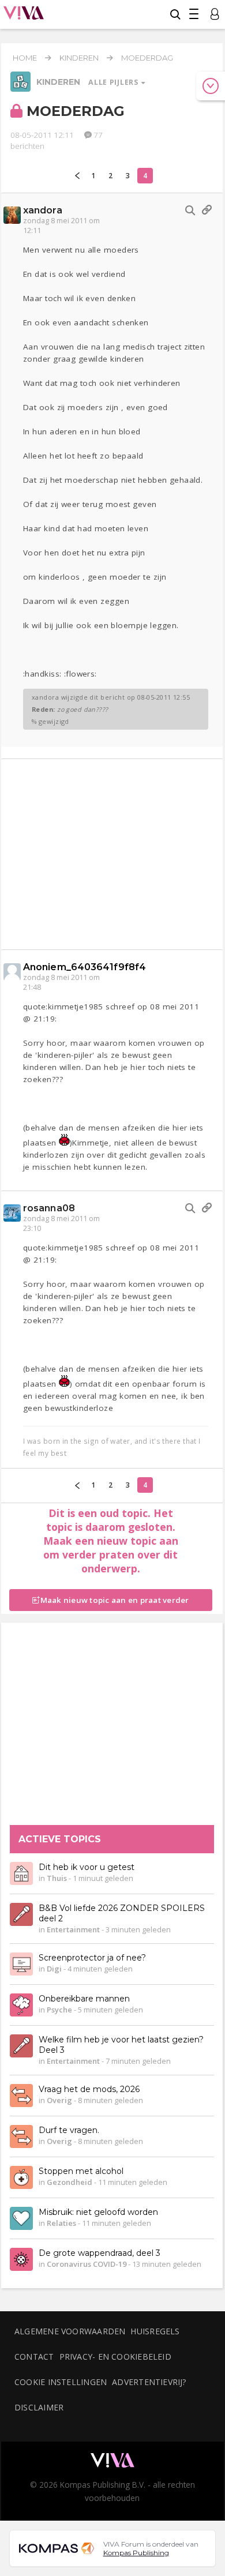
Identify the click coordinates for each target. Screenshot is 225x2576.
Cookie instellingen (61, 2382)
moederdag (147, 58)
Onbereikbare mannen (84, 1999)
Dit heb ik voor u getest (87, 1867)
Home (25, 58)
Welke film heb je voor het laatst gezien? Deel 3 (121, 2045)
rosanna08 (49, 1208)
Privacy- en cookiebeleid (115, 2357)
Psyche (59, 2010)
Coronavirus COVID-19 (87, 2264)
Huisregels (155, 2331)
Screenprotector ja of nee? (92, 1958)
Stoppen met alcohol (81, 2171)
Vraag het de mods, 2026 (89, 2089)
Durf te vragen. (69, 2130)
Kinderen (79, 58)
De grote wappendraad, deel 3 (100, 2253)
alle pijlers (114, 82)
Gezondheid (70, 2182)
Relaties (61, 2223)
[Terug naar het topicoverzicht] (20, 89)
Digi (54, 1969)
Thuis (57, 1878)
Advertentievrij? (149, 2382)
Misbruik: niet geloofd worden (98, 2212)
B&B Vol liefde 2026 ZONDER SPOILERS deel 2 (122, 1913)
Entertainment (73, 1929)
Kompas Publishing (136, 2553)
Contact (34, 2357)
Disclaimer (39, 2407)
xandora (43, 210)
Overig (59, 2100)
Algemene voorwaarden (70, 2331)
